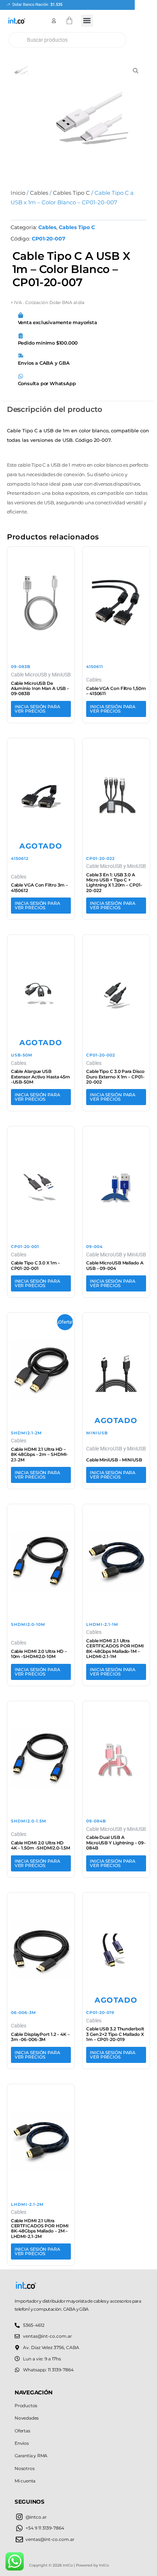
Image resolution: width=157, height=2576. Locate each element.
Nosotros (24, 2468)
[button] (87, 21)
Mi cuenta (25, 2481)
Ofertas (22, 2431)
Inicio (18, 193)
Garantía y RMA (31, 2456)
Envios (22, 2443)
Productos (26, 2406)
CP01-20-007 (49, 239)
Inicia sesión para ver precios (37, 709)
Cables (39, 193)
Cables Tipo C (71, 193)
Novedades (27, 2418)
